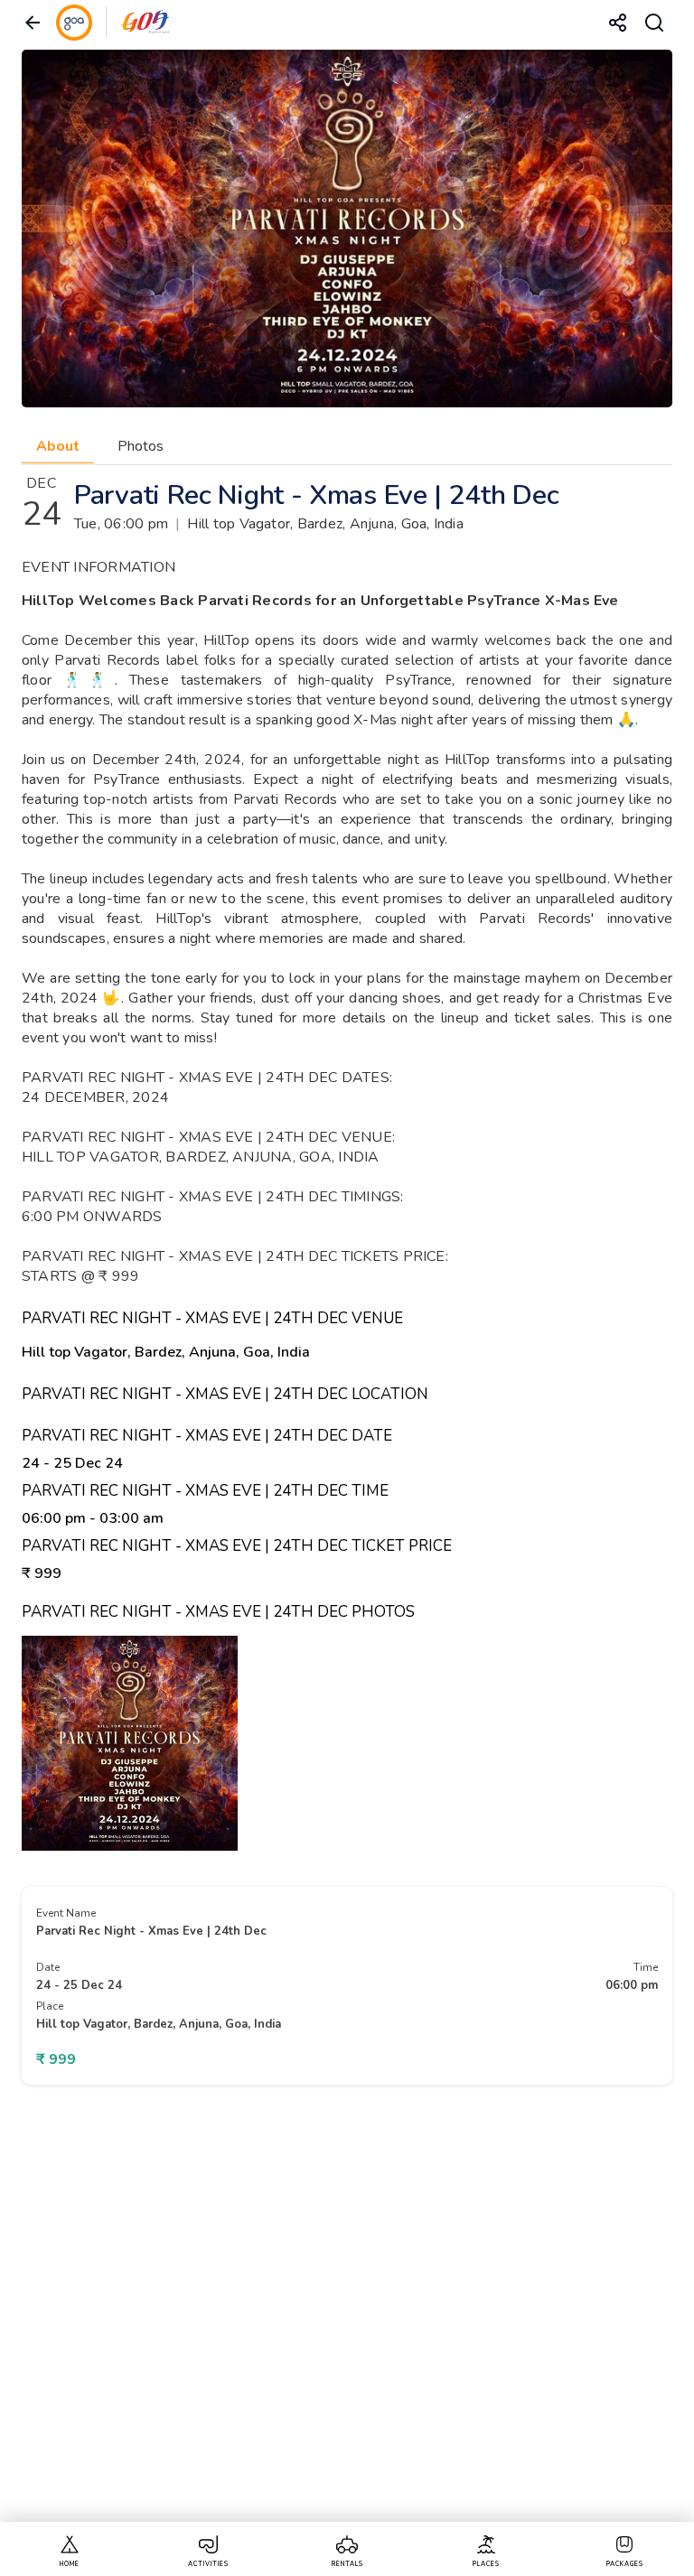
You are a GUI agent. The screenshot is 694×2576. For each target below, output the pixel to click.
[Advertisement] (347, 2317)
